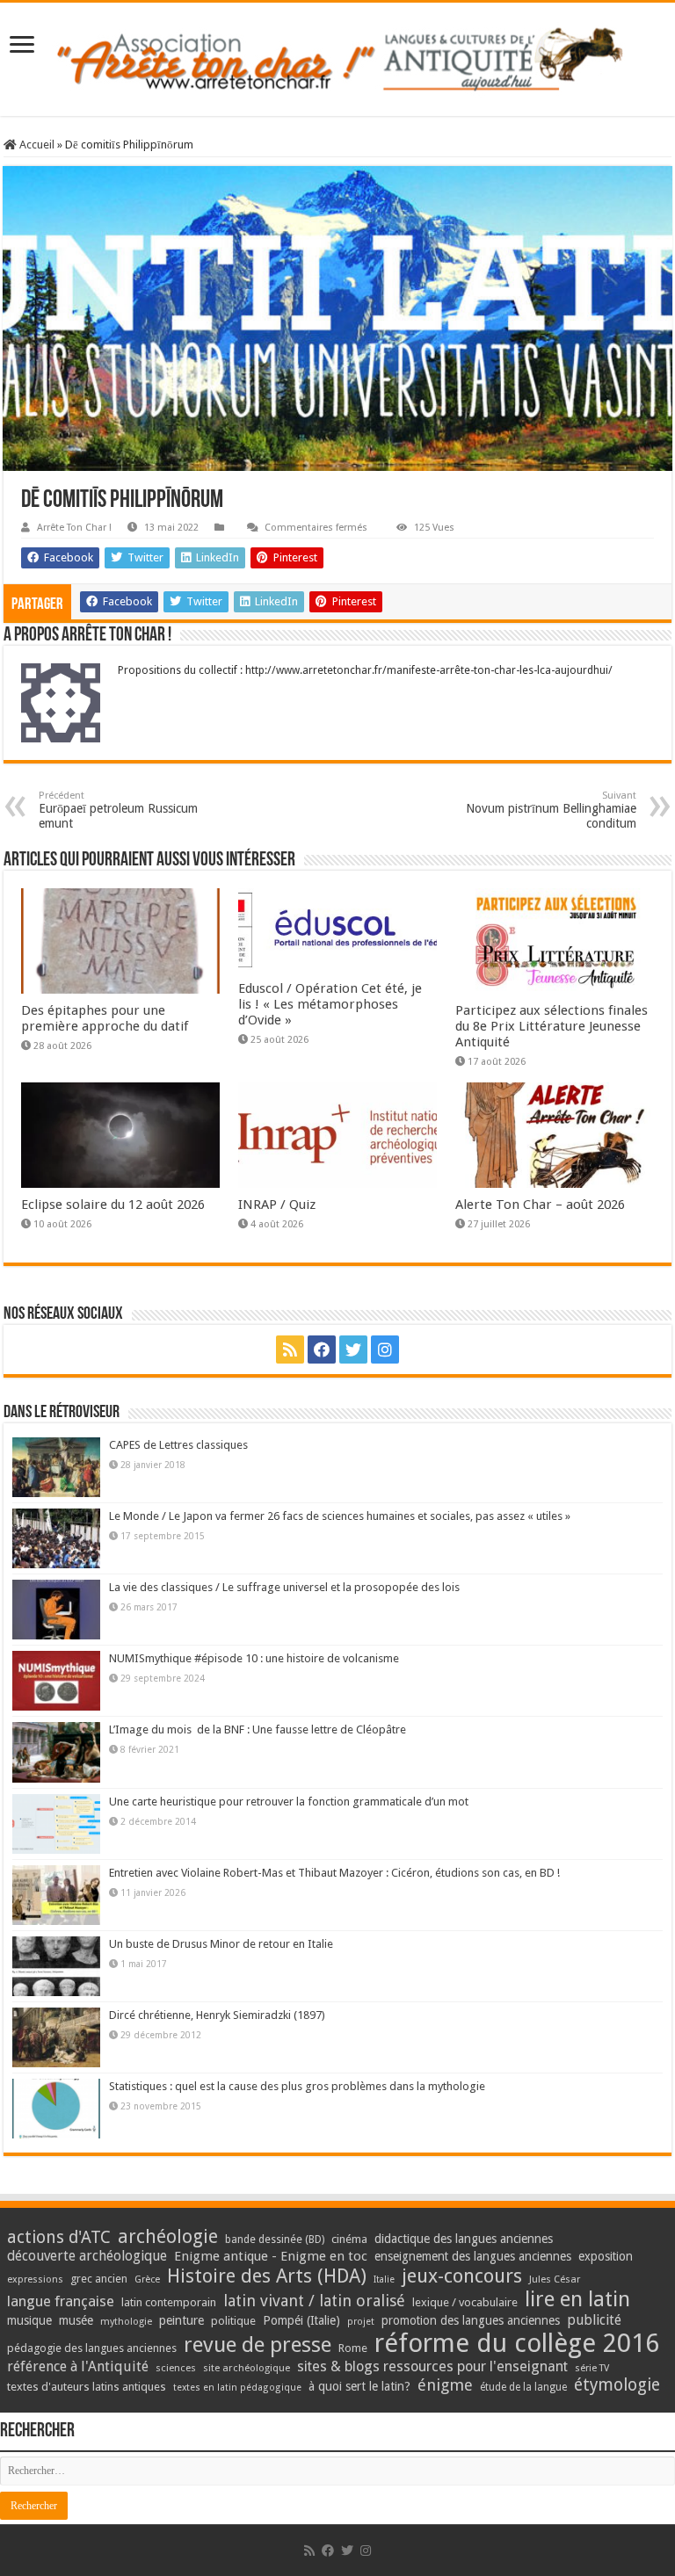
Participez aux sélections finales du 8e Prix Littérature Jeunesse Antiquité (552, 1026)
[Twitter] (353, 1350)
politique (233, 2321)
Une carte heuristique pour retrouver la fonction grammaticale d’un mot (289, 1802)
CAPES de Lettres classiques (178, 1445)
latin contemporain (169, 2302)
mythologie (126, 2322)
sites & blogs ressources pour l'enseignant (432, 2366)
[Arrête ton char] (338, 56)
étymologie (617, 2385)
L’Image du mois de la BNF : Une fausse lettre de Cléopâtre (258, 1729)
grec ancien (99, 2279)
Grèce (147, 2279)
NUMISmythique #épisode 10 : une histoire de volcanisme (254, 1658)
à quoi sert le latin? (359, 2386)
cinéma (349, 2239)
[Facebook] (322, 1350)
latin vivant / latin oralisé (314, 2301)
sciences (176, 2368)
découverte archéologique (87, 2256)
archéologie (168, 2236)
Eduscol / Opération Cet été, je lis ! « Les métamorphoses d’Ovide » (330, 1004)
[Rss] (290, 1350)
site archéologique (247, 2368)
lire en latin (577, 2299)
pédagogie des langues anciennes (92, 2348)
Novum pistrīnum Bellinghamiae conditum (551, 810)
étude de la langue (523, 2387)
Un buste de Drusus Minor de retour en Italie (221, 1944)
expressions (35, 2279)
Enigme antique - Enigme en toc (271, 2256)
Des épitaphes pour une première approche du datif (105, 1018)
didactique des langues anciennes (464, 2239)
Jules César (555, 2279)
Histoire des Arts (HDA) (267, 2276)
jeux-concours (462, 2276)
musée (76, 2320)
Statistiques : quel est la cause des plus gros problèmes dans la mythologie (297, 2086)
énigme (445, 2385)
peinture (181, 2320)
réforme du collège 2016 (517, 2343)
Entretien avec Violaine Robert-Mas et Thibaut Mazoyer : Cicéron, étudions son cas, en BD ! (334, 1873)
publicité (594, 2320)
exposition (606, 2256)
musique (29, 2320)
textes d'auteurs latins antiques (87, 2387)
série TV (592, 2368)
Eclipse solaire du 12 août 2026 (113, 1205)
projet (361, 2322)
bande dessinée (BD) (275, 2240)
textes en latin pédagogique (237, 2388)
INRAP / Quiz (277, 1205)
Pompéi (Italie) (301, 2320)
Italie (384, 2279)
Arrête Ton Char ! (74, 528)
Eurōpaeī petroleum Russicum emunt (118, 810)
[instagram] (385, 1350)
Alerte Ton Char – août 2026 (540, 1205)
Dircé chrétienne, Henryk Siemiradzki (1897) (217, 2015)
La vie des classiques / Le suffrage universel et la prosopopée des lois (284, 1587)
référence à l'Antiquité (78, 2366)
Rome (353, 2348)
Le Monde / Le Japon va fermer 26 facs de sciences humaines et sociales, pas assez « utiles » (340, 1516)
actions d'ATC (59, 2237)
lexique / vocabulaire (465, 2302)
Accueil (36, 145)
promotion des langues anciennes (471, 2320)
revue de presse (258, 2345)
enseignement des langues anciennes (473, 2256)
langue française (61, 2301)
